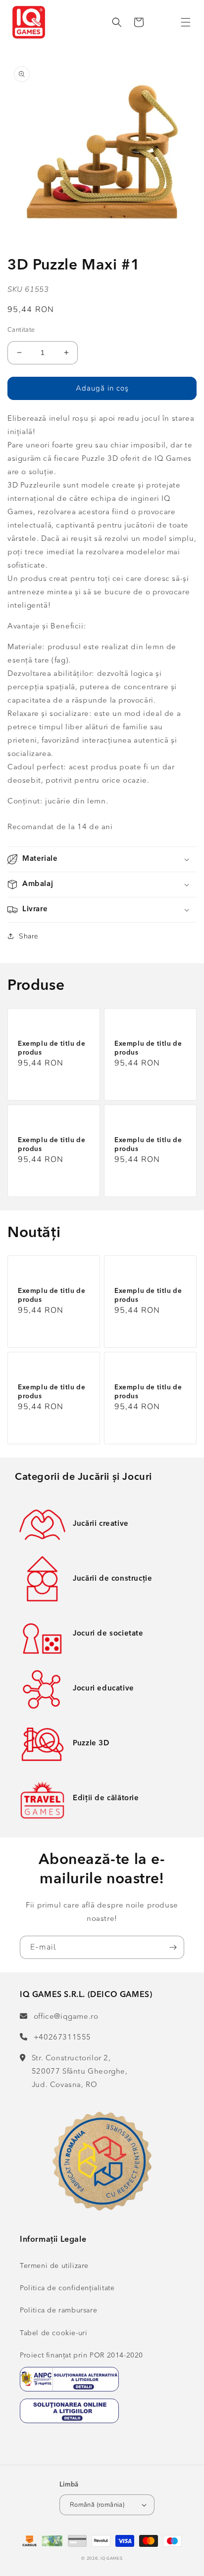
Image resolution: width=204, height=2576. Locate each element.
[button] (186, 22)
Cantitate (21, 330)
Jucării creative (101, 1524)
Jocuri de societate (108, 1634)
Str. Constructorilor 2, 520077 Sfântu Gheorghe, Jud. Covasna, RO (79, 2072)
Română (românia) (97, 2505)
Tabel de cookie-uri (53, 2333)
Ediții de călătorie (106, 1799)
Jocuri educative (103, 1689)
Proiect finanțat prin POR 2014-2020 (81, 2355)
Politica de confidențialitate (67, 2288)
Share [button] (28, 936)
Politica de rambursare (58, 2310)
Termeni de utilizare (54, 2266)
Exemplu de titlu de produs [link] (51, 1048)
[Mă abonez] (173, 1947)
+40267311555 (62, 2038)
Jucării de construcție (112, 1579)
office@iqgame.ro (66, 2017)
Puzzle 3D (91, 1744)
